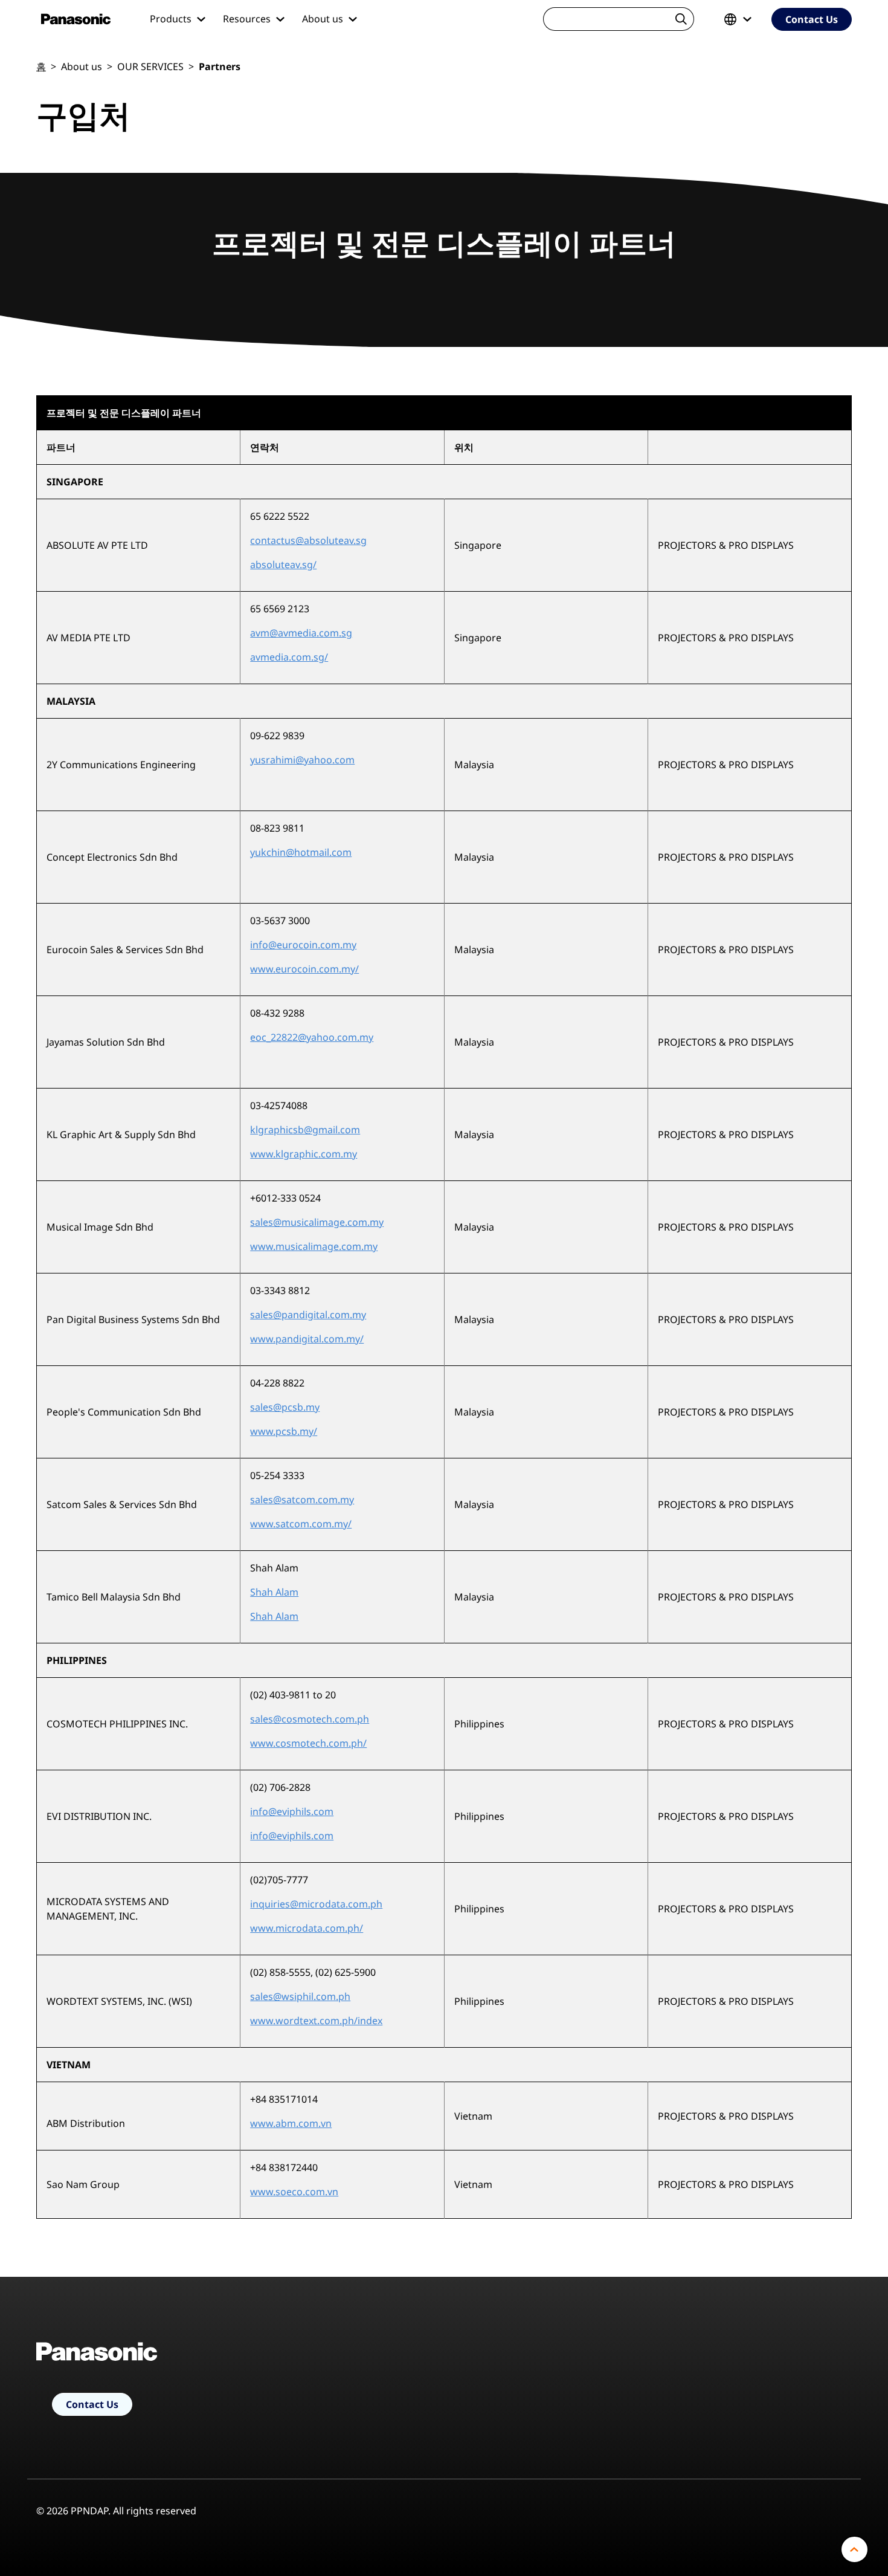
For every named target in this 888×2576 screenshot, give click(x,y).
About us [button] (324, 19)
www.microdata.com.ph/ (307, 1928)
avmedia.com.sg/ (289, 657)
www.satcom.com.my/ (301, 1524)
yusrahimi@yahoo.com (302, 760)
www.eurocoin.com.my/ (304, 969)
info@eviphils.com (292, 1811)
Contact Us (812, 19)
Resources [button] (248, 19)
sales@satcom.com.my (302, 1500)
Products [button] (172, 19)
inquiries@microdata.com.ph (316, 1904)
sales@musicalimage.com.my (317, 1222)
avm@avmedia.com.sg (301, 633)
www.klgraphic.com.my (304, 1154)
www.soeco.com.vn (294, 2192)
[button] (740, 19)
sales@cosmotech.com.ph (310, 1719)
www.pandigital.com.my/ (307, 1339)
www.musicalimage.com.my (314, 1246)
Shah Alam (274, 1592)
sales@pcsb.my (285, 1407)
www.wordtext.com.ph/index (316, 2021)
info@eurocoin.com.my (303, 945)
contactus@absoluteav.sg (308, 540)
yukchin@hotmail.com (301, 852)
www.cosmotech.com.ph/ (308, 1743)
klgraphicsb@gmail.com (305, 1130)
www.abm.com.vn (291, 2123)
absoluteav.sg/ (283, 565)
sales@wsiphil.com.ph (300, 1996)
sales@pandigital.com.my (308, 1315)
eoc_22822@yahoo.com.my (312, 1037)
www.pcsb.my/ (284, 1431)
